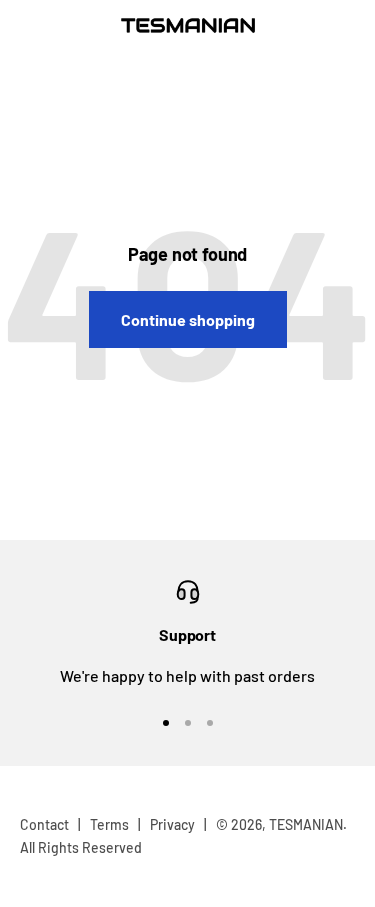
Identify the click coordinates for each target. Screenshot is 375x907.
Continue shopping (188, 319)
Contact (44, 824)
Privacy (172, 824)
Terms (109, 824)
